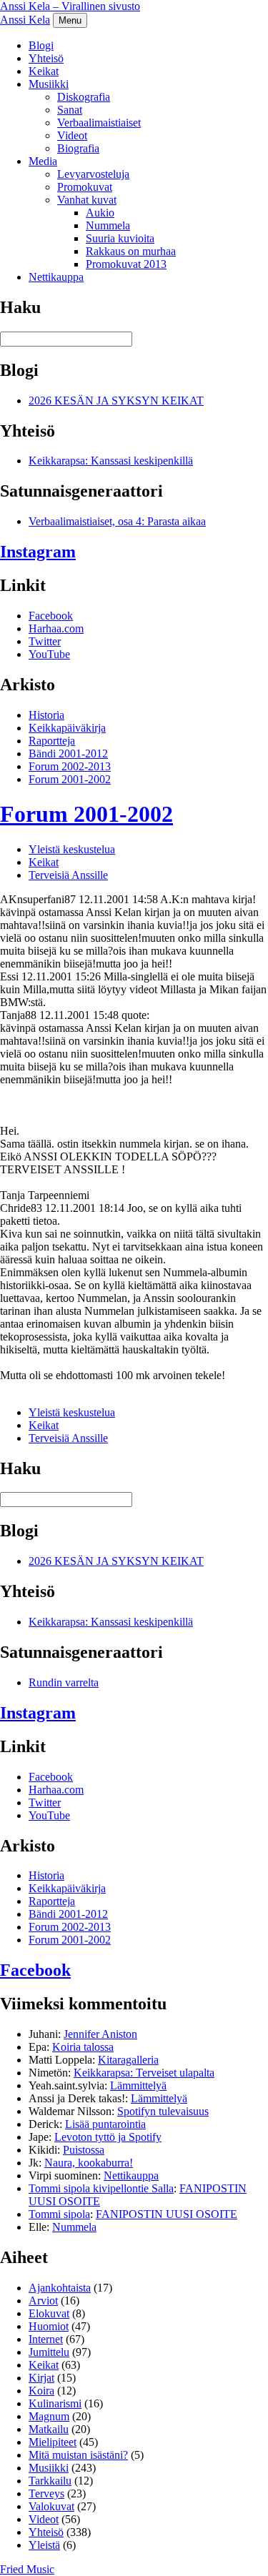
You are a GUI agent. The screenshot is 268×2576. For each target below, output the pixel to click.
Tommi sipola (59, 2214)
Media (43, 161)
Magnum (49, 2416)
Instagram (38, 552)
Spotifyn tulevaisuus (163, 2111)
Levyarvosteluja (93, 174)
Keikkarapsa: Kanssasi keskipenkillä (111, 461)
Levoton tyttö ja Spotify (108, 2137)
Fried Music (27, 2569)
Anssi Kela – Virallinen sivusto (70, 6)
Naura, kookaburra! (89, 2163)
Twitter (45, 641)
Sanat (70, 110)
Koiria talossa (83, 2047)
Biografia (78, 148)
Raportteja (52, 741)
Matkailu (49, 2429)
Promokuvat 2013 (126, 264)
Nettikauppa (56, 277)
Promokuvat (85, 187)
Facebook (51, 616)
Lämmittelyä (138, 2085)
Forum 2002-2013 (70, 766)
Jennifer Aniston (100, 2034)
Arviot (43, 2301)
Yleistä (44, 2545)
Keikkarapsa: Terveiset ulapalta (144, 2073)
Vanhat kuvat (87, 200)
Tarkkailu (50, 2481)
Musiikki (49, 84)
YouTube (49, 654)
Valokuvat (51, 2506)
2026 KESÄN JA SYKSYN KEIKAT (116, 401)
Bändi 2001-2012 (68, 754)
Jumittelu (49, 2352)
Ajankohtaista (60, 2288)
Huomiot (49, 2326)
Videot (72, 135)
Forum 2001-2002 (70, 779)
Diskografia (84, 97)
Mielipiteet (53, 2442)
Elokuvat (49, 2313)
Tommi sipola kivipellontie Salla (101, 2188)
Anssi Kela (25, 20)
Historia (46, 715)
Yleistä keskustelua (72, 849)
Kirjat (41, 2378)
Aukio (100, 213)
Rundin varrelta (64, 1682)
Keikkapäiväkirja (67, 728)
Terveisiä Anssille (68, 875)
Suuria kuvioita (120, 238)
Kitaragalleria (128, 2060)
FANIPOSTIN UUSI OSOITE (167, 2214)
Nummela (108, 225)
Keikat (44, 71)
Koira (41, 2391)
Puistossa (84, 2150)
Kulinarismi (55, 2403)
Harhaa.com (56, 628)
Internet (46, 2339)
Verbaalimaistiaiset (99, 123)
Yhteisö (46, 58)
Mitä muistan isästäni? (78, 2455)
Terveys (46, 2493)
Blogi (41, 45)
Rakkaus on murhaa (131, 251)
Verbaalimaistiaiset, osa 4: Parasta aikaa (117, 521)
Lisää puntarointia (105, 2124)
